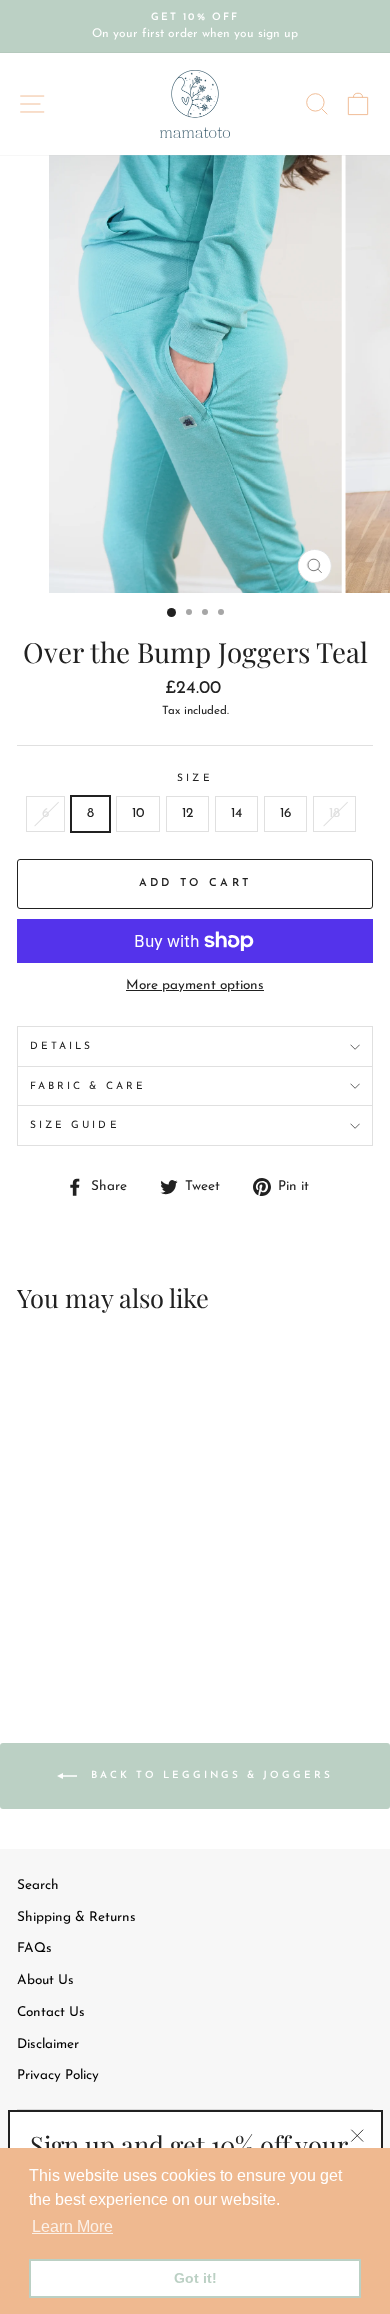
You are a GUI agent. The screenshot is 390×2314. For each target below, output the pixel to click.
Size (194, 778)
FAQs (34, 1948)
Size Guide (75, 1125)
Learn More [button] (72, 2226)
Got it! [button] (195, 2278)
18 (334, 813)
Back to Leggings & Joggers (209, 1775)
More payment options (195, 985)
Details (61, 1046)
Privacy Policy (58, 2075)
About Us (45, 1980)
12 (187, 813)
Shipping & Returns (76, 1917)
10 (138, 813)
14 (236, 813)
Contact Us (51, 2012)
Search (38, 1885)
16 (285, 813)
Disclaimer (48, 2044)
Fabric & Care (88, 1086)
